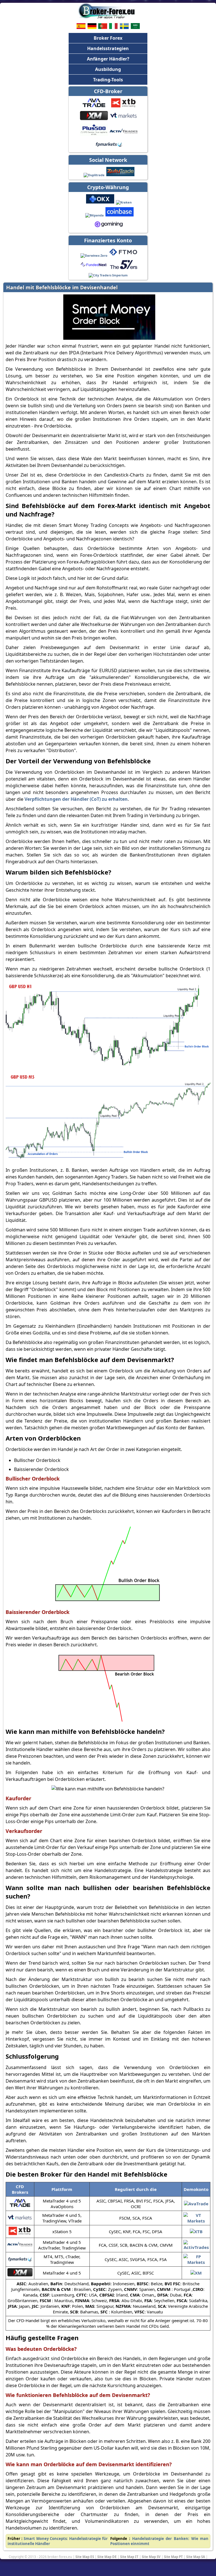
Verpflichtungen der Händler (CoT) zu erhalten (76, 799)
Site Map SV (151, 2557)
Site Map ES (85, 2557)
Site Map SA (196, 2557)
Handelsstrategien (108, 48)
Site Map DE (107, 2557)
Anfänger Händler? (108, 59)
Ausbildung (108, 69)
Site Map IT (129, 2557)
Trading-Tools (108, 80)
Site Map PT (173, 2557)
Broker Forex (108, 38)
